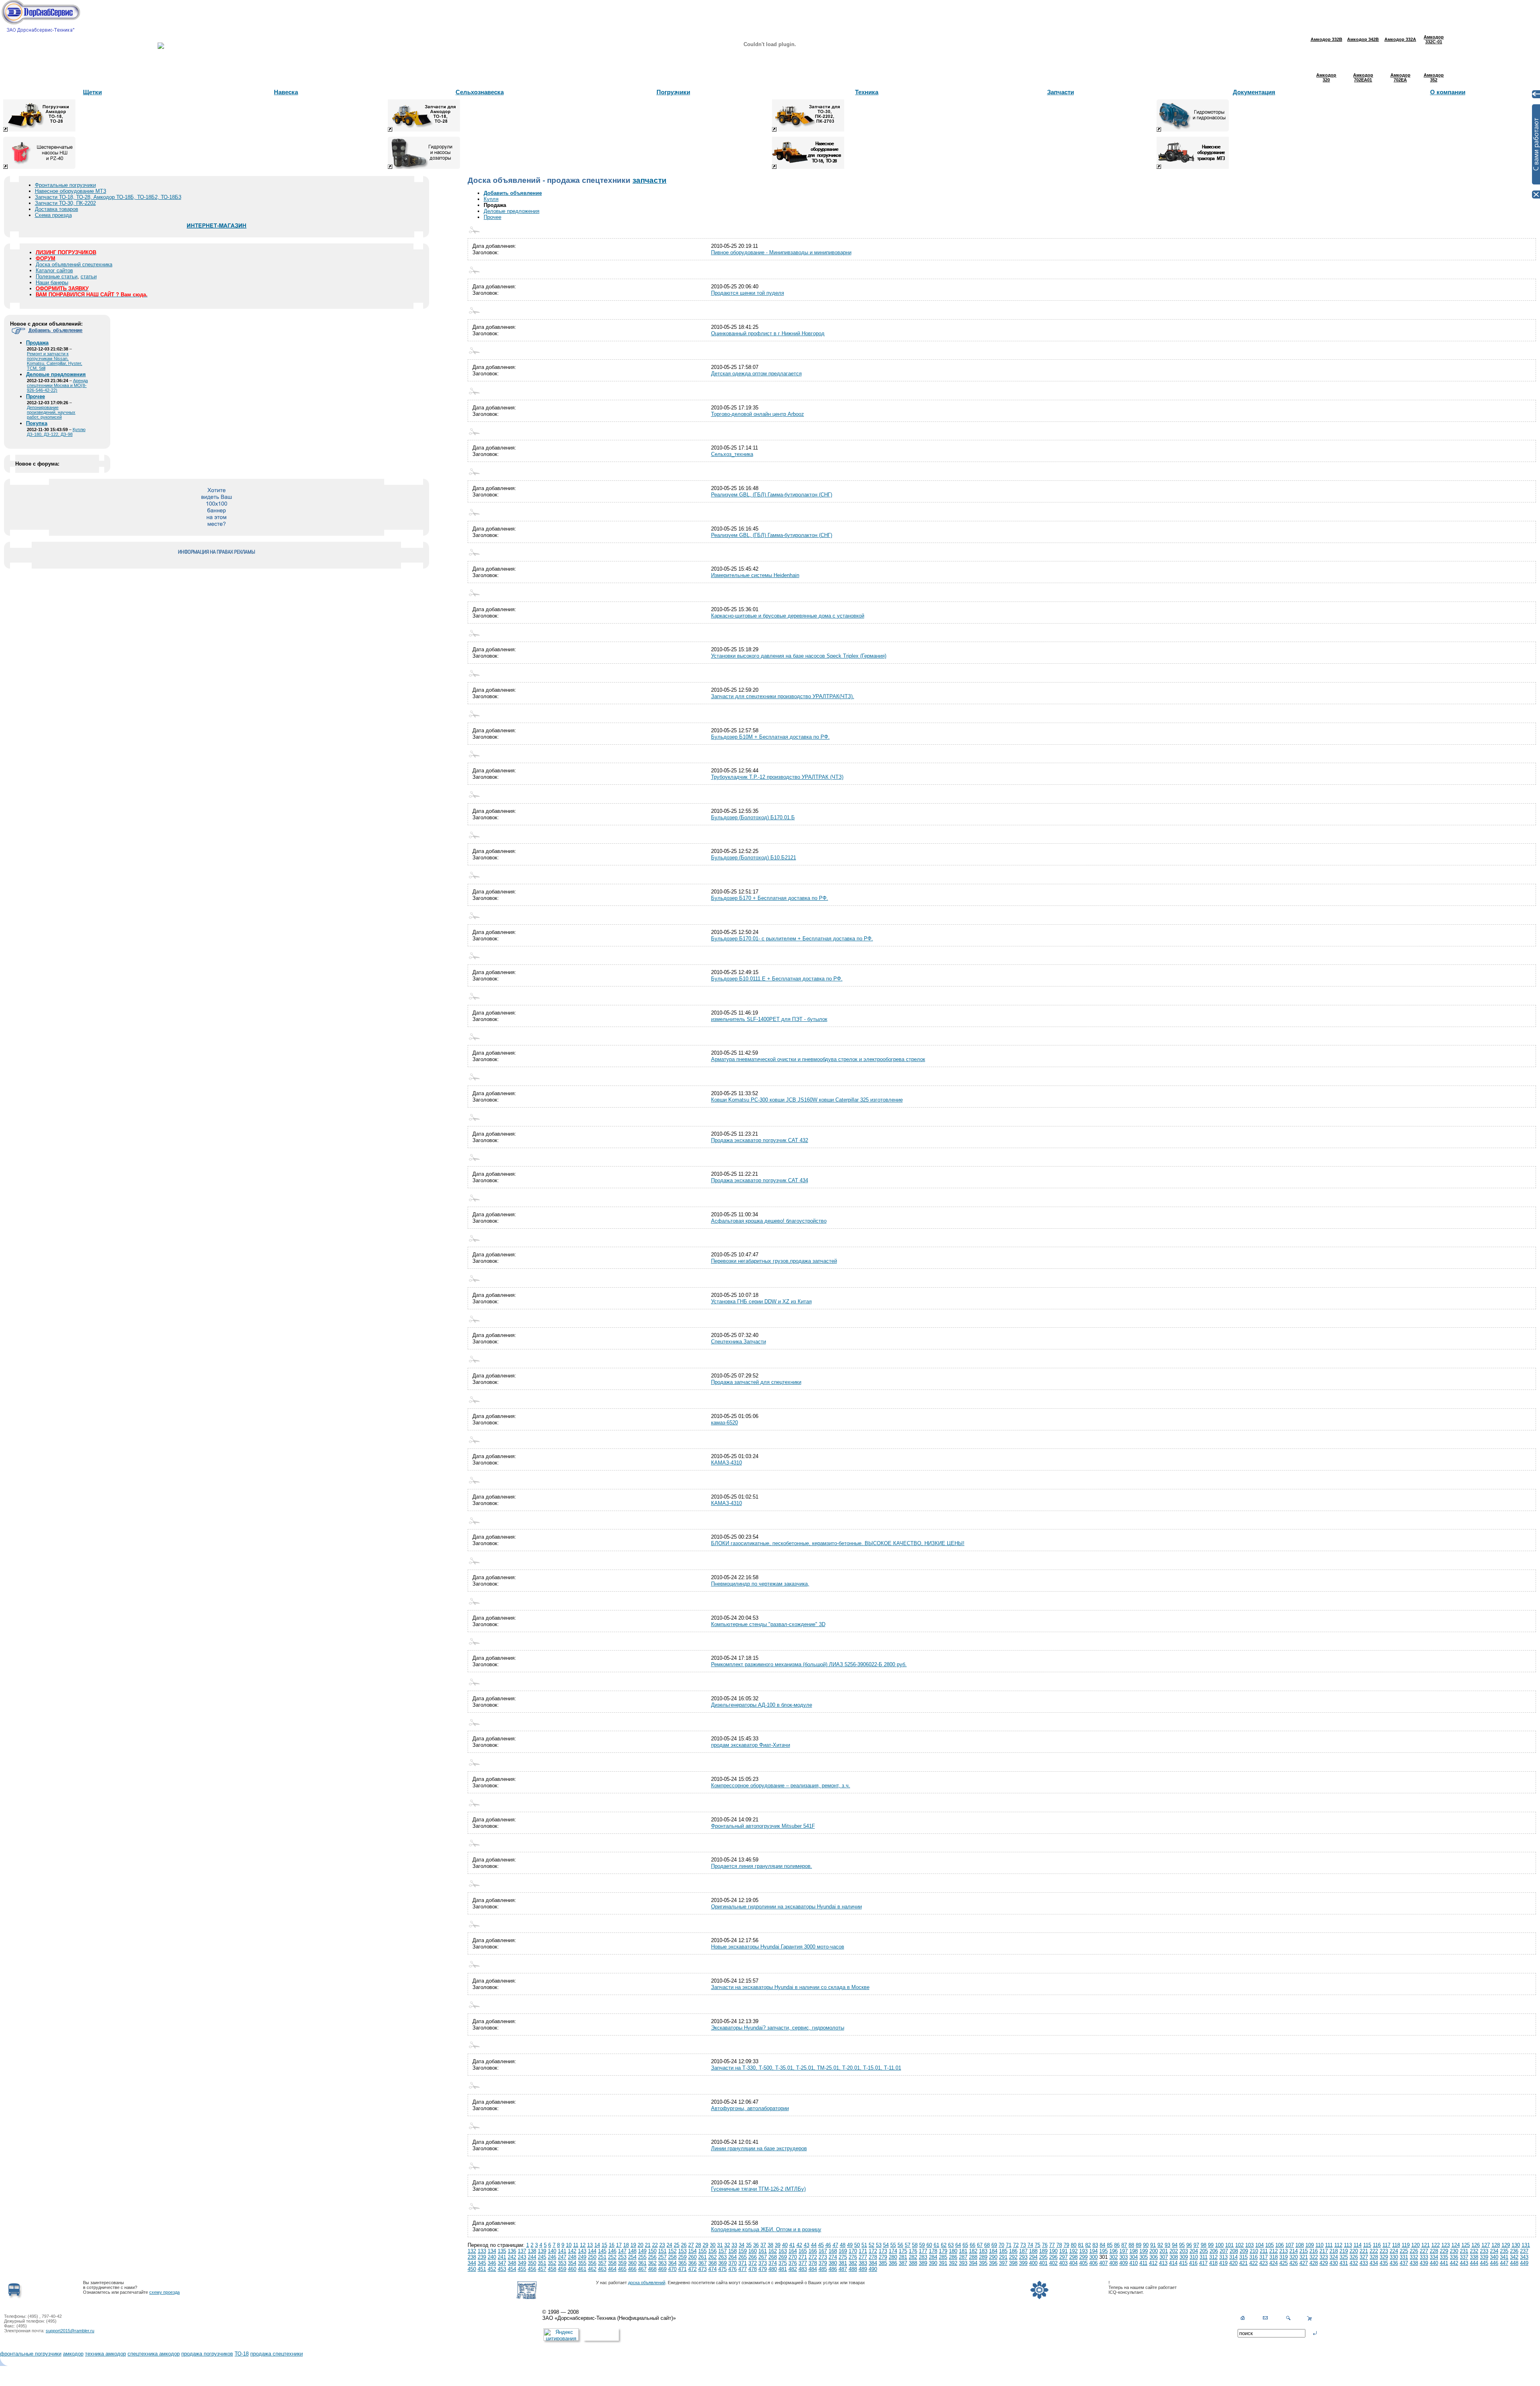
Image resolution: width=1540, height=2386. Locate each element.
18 (626, 2245)
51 (864, 2245)
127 (1486, 2245)
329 (1384, 2257)
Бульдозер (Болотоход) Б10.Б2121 (754, 858)
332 (1414, 2257)
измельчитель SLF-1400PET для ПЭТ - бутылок (769, 1019)
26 (684, 2245)
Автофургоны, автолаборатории (750, 2108)
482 (793, 2269)
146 (612, 2251)
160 (753, 2251)
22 (655, 2245)
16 (612, 2245)
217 (1324, 2251)
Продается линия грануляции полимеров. (762, 1866)
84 (1102, 2245)
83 (1095, 2245)
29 (705, 2245)
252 (612, 2257)
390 (933, 2263)
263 (722, 2257)
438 (1414, 2263)
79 (1066, 2245)
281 (903, 2257)
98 (1204, 2245)
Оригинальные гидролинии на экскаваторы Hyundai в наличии (786, 1907)
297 (1063, 2257)
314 (1233, 2257)
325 (1344, 2257)
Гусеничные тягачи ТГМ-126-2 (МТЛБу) (758, 2189)
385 (883, 2263)
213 (1284, 2251)
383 (863, 2263)
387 (903, 2263)
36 (756, 2245)
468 (652, 2269)
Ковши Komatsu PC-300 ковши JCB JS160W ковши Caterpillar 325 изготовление (807, 1100)
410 (1134, 2263)
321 (1304, 2257)
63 (951, 2245)
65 (965, 2245)
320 (1294, 2257)
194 (1093, 2251)
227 (1424, 2251)
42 (799, 2245)
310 (1194, 2257)
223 (1384, 2251)
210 (1254, 2251)
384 (873, 2263)
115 (1367, 2245)
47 (835, 2245)
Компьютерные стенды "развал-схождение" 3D (768, 1624)
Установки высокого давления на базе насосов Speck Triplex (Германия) (799, 656)
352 (552, 2263)
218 (1334, 2251)
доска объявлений (647, 2283)
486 (833, 2269)
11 (576, 2245)
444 (1474, 2263)
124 (1456, 2245)
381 (843, 2263)
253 (622, 2257)
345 (482, 2263)
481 (783, 2269)
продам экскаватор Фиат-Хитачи (751, 1745)
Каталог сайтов (54, 270)
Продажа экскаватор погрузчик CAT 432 (760, 1140)
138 (532, 2251)
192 (1073, 2251)
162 (773, 2251)
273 (823, 2257)
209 (1244, 2251)
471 (682, 2269)
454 (512, 2269)
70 (1001, 2245)
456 (532, 2269)
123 (1446, 2245)
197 (1124, 2251)
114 (1358, 2245)
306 (1154, 2257)
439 (1424, 2263)
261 (702, 2257)
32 (727, 2245)
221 (1364, 2251)
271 (803, 2257)
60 (929, 2245)
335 (1444, 2257)
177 (923, 2251)
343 (1524, 2257)
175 (903, 2251)
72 (1016, 2245)
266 (753, 2257)
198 (1134, 2251)
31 (720, 2245)
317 (1263, 2257)
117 (1386, 2245)
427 (1304, 2263)
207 (1224, 2251)
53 (879, 2245)
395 (983, 2263)
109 (1310, 2245)
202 (1174, 2251)
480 (773, 2269)
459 (562, 2269)
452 (492, 2269)
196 (1113, 2251)
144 (592, 2251)
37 (763, 2245)
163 (783, 2251)
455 (522, 2269)
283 (923, 2257)
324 (1334, 2257)
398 (1013, 2263)
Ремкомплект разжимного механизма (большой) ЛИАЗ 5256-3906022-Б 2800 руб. (809, 1664)
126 (1476, 2245)
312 (1213, 2257)
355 (582, 2263)
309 (1184, 2257)
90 (1146, 2245)
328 (1374, 2257)
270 (793, 2257)
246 (552, 2257)
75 (1037, 2245)
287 (963, 2257)
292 (1013, 2257)
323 (1324, 2257)
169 (843, 2251)
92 (1160, 2245)
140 (552, 2251)
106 (1280, 2245)
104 (1259, 2245)
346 (492, 2263)
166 (813, 2251)
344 (472, 2263)
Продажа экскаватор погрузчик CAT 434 (760, 1180)
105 (1269, 2245)
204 (1194, 2251)
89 (1139, 2245)
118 (1396, 2245)
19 (633, 2245)
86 (1117, 2245)
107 (1290, 2245)
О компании (1448, 92)
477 (743, 2269)
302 (1113, 2257)
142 (572, 2251)
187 (1023, 2251)
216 (1314, 2251)
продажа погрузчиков (207, 2354)
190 (1053, 2251)
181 (963, 2251)
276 (853, 2257)
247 (562, 2257)
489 (863, 2269)
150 (652, 2251)
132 (472, 2251)
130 (1516, 2245)
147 (622, 2251)
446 (1494, 2263)
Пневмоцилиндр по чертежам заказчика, (760, 1584)
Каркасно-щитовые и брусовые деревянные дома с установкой (788, 616)
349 (522, 2263)
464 (612, 2269)
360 (632, 2263)
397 (1003, 2263)
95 (1182, 2245)
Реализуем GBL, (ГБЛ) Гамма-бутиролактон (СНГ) (772, 495)
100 (1219, 2245)
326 (1354, 2257)
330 (1394, 2257)
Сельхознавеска (480, 92)
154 (692, 2251)
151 (662, 2251)
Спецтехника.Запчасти (739, 1342)
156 (712, 2251)
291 (1003, 2257)
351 (542, 2263)
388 (913, 2263)
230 (1454, 2251)
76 (1045, 2245)
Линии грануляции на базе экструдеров (759, 2148)
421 (1243, 2263)
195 (1103, 2251)
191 (1063, 2251)
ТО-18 (242, 2354)
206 (1214, 2251)
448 (1514, 2263)
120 (1415, 2245)
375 (783, 2263)
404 (1073, 2263)
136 (512, 2251)
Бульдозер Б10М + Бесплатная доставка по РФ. (770, 737)
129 (1506, 2245)
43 (806, 2245)
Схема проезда (53, 215)
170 (853, 2251)
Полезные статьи (57, 276)
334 (1434, 2257)
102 (1239, 2245)
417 (1203, 2263)
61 (936, 2245)
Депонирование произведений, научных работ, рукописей (51, 412)
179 (943, 2251)
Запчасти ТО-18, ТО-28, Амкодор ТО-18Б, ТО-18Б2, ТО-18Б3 (108, 197)
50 (857, 2245)
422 (1253, 2263)
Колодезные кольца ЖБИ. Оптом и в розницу (766, 2229)
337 (1464, 2257)
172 (873, 2251)
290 (993, 2257)
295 (1043, 2257)
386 (893, 2263)
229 (1444, 2251)
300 (1093, 2257)
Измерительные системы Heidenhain (755, 575)
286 (953, 2257)
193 (1083, 2251)
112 (1338, 2245)
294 (1033, 2257)
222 (1374, 2251)
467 (642, 2269)
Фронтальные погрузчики (65, 185)
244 (532, 2257)
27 (691, 2245)
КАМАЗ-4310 (726, 1463)
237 (1524, 2251)
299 (1083, 2257)
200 (1154, 2251)
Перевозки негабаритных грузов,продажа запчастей (774, 1261)
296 (1053, 2257)
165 (803, 2251)
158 (733, 2251)
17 (619, 2245)
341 (1504, 2257)
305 (1144, 2257)
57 (908, 2245)
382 (853, 2263)
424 (1274, 2263)
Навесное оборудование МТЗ (71, 191)
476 (733, 2269)
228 (1434, 2251)
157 (722, 2251)
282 (913, 2257)
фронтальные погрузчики (31, 2354)
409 (1124, 2263)
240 (492, 2257)
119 (1406, 2245)
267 (763, 2257)
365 (682, 2263)
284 (933, 2257)
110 (1319, 2245)
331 (1404, 2257)
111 (1329, 2245)
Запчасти (1061, 92)
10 (569, 2245)
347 (502, 2263)
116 (1377, 2245)
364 (672, 2263)
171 (863, 2251)
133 (482, 2251)
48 (843, 2245)
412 (1153, 2263)
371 (743, 2263)
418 (1213, 2263)
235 (1504, 2251)
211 (1264, 2251)
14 (597, 2245)
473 (702, 2269)
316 (1253, 2257)
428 (1314, 2263)
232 (1474, 2251)
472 (692, 2269)
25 (677, 2245)
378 (813, 2263)
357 (602, 2263)
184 (993, 2251)
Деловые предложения (512, 211)
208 (1234, 2251)
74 (1030, 2245)
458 (552, 2269)
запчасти (649, 180)
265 (743, 2257)
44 (814, 2245)
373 (763, 2263)
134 (492, 2251)
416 (1193, 2263)
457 (542, 2269)
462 (592, 2269)
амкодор (73, 2354)
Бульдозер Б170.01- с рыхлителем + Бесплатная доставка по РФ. (792, 939)
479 (763, 2269)
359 (622, 2263)
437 (1404, 2263)
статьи (89, 276)
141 (562, 2251)
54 (886, 2245)
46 (828, 2245)
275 (843, 2257)
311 (1204, 2257)
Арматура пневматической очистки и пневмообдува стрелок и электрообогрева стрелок (818, 1059)
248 (572, 2257)
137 (522, 2251)
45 (821, 2245)
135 (502, 2251)
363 (662, 2263)
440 (1434, 2263)
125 (1466, 2245)
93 (1167, 2245)
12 (583, 2245)
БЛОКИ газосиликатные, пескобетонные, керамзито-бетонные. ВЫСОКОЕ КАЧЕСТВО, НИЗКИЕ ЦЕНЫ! (838, 1543)
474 (712, 2269)
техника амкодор (105, 2354)
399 (1023, 2263)
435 (1384, 2263)
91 (1153, 2245)
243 (522, 2257)
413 (1163, 2263)
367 (702, 2263)
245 (542, 2257)
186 (1013, 2251)
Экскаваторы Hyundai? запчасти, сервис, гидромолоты (778, 2028)
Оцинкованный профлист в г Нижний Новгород (768, 333)
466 (632, 2269)
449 (1524, 2263)
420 (1233, 2263)
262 (712, 2257)
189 (1043, 2251)
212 (1274, 2251)
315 (1243, 2257)
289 (983, 2257)
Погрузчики (673, 92)
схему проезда (164, 2292)
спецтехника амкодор (154, 2354)
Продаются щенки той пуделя (748, 293)
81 (1081, 2245)
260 (692, 2257)
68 (987, 2245)
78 (1059, 2245)
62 (944, 2245)
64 (958, 2245)
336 (1454, 2257)
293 (1023, 2257)
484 (813, 2269)
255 (642, 2257)
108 (1300, 2245)
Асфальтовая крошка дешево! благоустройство (769, 1221)
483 (803, 2269)
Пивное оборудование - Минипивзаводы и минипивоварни (781, 252)
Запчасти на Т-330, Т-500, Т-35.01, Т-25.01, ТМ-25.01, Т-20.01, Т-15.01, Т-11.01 (806, 2068)
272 (813, 2257)
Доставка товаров (57, 209)
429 (1324, 2263)
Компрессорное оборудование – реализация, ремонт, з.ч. (781, 1785)
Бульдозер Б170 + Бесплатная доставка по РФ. (770, 898)
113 (1348, 2245)
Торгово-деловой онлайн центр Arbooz (758, 414)
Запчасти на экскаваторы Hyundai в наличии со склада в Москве (790, 1987)
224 (1394, 2251)
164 (793, 2251)
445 (1484, 2263)
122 (1436, 2245)
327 (1364, 2257)
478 (753, 2269)
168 (833, 2251)
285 (943, 2257)
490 (873, 2269)
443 (1464, 2263)
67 (980, 2245)
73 (1023, 2245)
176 (913, 2251)
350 (532, 2263)
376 (793, 2263)
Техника (867, 92)
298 (1073, 2257)
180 (953, 2251)
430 (1334, 2263)
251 (602, 2257)
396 (993, 2263)
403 (1063, 2263)
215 (1304, 2251)
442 (1454, 2263)
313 (1223, 2257)
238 (472, 2257)
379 (823, 2263)
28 (698, 2245)
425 (1284, 2263)
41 (792, 2245)
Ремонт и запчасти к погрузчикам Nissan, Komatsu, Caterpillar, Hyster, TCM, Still (55, 361)
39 (778, 2245)
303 (1124, 2257)
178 (933, 2251)
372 (753, 2263)
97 (1196, 2245)
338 (1474, 2257)
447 (1504, 2263)
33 (734, 2245)
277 (863, 2257)
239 (482, 2257)
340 (1494, 2257)
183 (983, 2251)
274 (833, 2257)
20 (640, 2245)
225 (1404, 2251)
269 (783, 2257)
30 (713, 2245)
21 (648, 2245)
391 (943, 2263)
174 (893, 2251)
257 (662, 2257)
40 (785, 2245)
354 (572, 2263)
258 (672, 2257)
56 (900, 2245)
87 (1124, 2245)
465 (622, 2269)
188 (1033, 2251)
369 (722, 2263)
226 (1414, 2251)
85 (1110, 2245)
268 (773, 2257)
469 (662, 2269)
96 (1189, 2245)
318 (1274, 2257)
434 (1374, 2263)
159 (743, 2251)
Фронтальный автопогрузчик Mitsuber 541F (763, 1826)
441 (1444, 2263)
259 (682, 2257)
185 (1003, 2251)
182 (973, 2251)
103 (1249, 2245)
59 (922, 2245)
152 (672, 2251)
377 (803, 2263)
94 (1175, 2245)
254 (632, 2257)
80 (1074, 2245)
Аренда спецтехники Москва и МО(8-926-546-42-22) (57, 385)
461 (582, 2269)
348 (512, 2263)
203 (1184, 2251)
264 (733, 2257)
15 (604, 2245)
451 (482, 2269)
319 (1284, 2257)
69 (994, 2245)
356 (592, 2263)
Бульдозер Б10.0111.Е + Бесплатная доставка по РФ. (777, 979)
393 (963, 2263)
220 (1354, 2251)
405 (1083, 2263)
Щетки (92, 92)
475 (722, 2269)
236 (1514, 2251)
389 (923, 2263)
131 (1526, 2245)
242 (512, 2257)
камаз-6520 (724, 1423)
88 (1131, 2245)
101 (1229, 2245)
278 (873, 2257)
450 (472, 2269)
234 (1494, 2251)
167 (823, 2251)
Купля (491, 199)
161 (763, 2251)
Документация (1254, 92)
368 (712, 2263)
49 (850, 2245)
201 (1164, 2251)
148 (632, 2251)
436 (1394, 2263)
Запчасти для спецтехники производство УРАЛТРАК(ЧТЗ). (783, 696)
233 (1484, 2251)
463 (602, 2269)
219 (1344, 2251)
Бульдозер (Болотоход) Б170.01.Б (753, 817)
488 (853, 2269)
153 (682, 2251)
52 (871, 2245)
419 (1223, 2263)
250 (592, 2257)
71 (1009, 2245)
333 (1424, 2257)
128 (1496, 2245)
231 (1464, 2251)
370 (733, 2263)
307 (1164, 2257)
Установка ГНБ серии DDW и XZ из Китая (761, 1301)
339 (1484, 2257)
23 (662, 2245)
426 (1294, 2263)
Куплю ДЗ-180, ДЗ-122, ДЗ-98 (56, 432)
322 (1314, 2257)
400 (1033, 2263)
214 (1294, 2251)
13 (590, 2245)
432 (1354, 2263)
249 (582, 2257)
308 (1174, 2257)
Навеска (286, 92)
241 (502, 2257)
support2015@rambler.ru (70, 2331)
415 (1183, 2263)
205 (1204, 2251)
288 (973, 2257)
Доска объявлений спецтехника (74, 264)
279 (883, 2257)
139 (542, 2251)
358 (612, 2263)
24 (669, 2245)
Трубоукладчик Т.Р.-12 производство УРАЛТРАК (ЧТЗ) (777, 777)
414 (1173, 2263)
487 (843, 2269)
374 (773, 2263)
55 (893, 2245)
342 (1514, 2257)
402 (1053, 2263)
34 (742, 2245)
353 (562, 2263)
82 (1088, 2245)
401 (1043, 2263)
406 (1093, 2263)
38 (770, 2245)
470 (672, 2269)
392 (953, 2263)
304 (1134, 2257)
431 (1344, 2263)
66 (973, 2245)
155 (702, 2251)
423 (1263, 2263)
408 (1113, 2263)
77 (1052, 2245)
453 (502, 2269)
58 (915, 2245)
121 (1426, 2245)
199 (1144, 2251)
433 (1364, 2263)
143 (582, 2251)
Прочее (492, 217)
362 (652, 2263)
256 (652, 2257)
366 (692, 2263)
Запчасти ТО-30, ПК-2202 (65, 203)
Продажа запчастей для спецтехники (756, 1382)
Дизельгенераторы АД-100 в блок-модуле (762, 1705)
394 (973, 2263)
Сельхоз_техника (732, 454)
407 (1103, 2263)
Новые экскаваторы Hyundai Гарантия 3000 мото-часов (778, 1947)
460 (572, 2269)
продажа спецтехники (277, 2354)
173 (883, 2251)
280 (893, 2257)
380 (833, 2263)
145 (602, 2251)
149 (642, 2251)
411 (1143, 2263)
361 (642, 2263)
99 (1211, 2245)
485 (823, 2269)
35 (749, 2245)
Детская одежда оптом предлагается (756, 374)
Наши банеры (52, 283)
